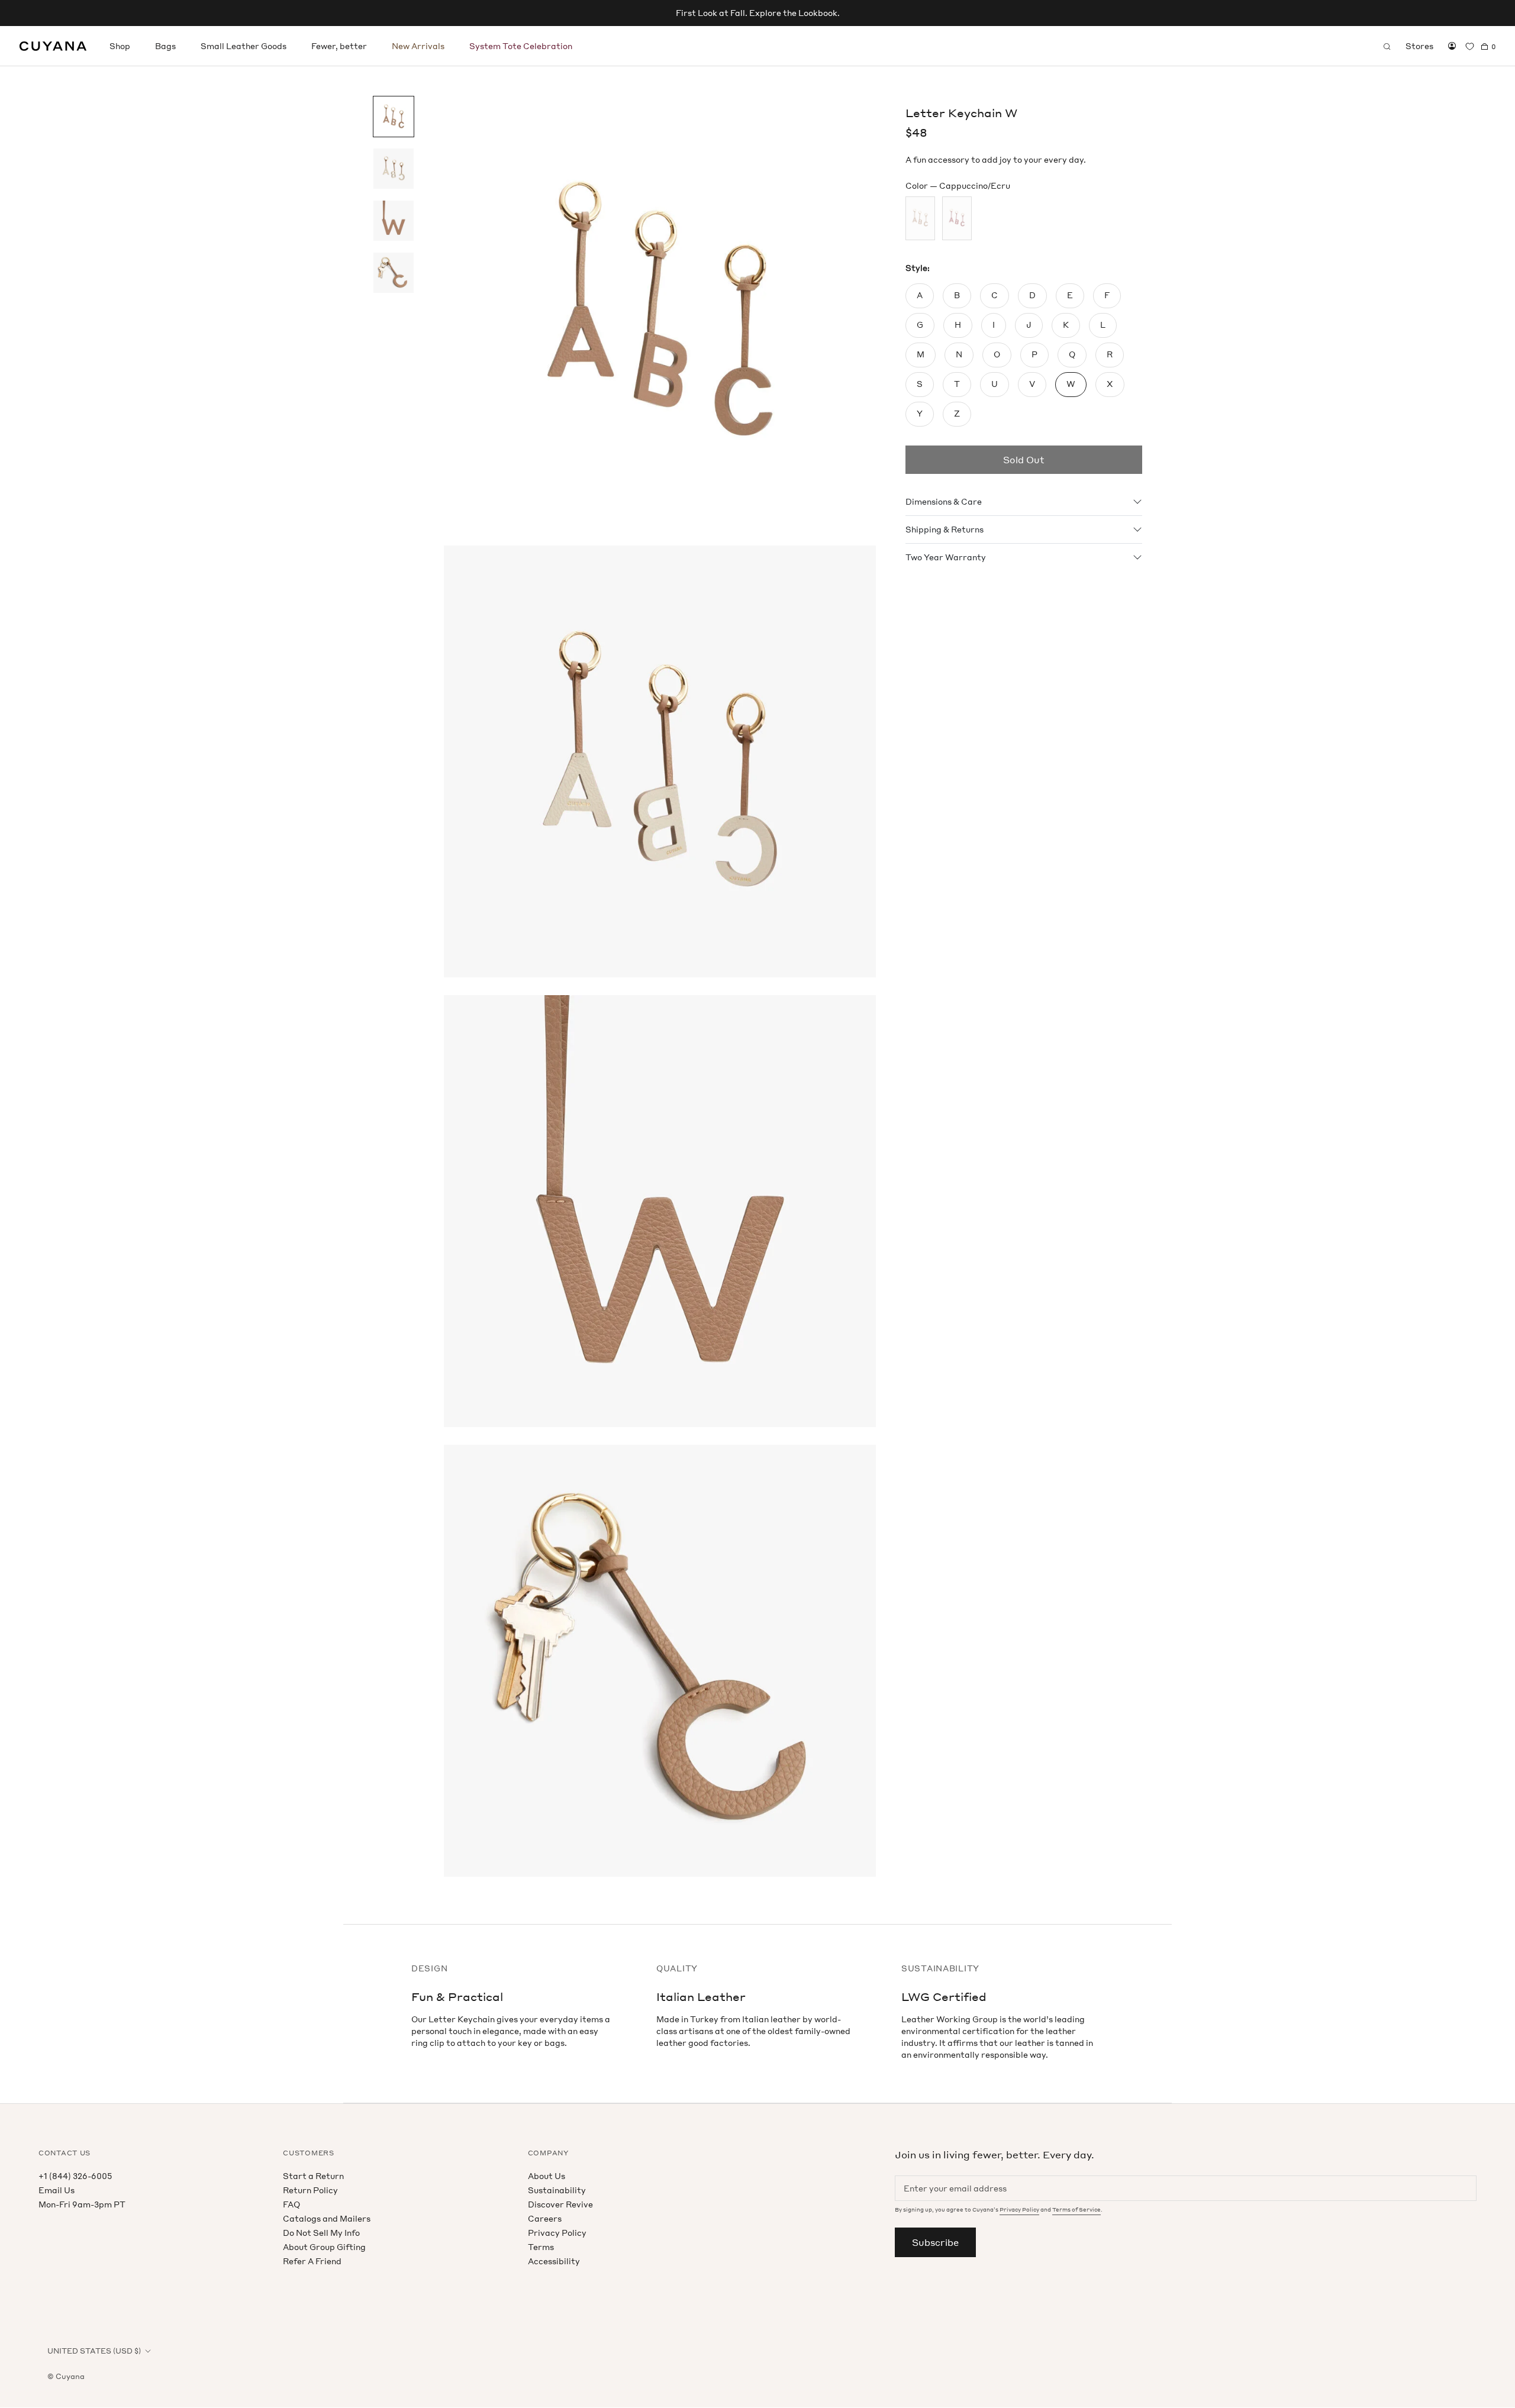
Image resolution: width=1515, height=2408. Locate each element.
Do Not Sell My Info (321, 2233)
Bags (165, 46)
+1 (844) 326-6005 (75, 2176)
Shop (120, 46)
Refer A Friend (312, 2261)
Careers (545, 2218)
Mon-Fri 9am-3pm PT (82, 2204)
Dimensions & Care (944, 501)
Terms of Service (1076, 2210)
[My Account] (1452, 46)
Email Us (57, 2190)
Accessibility (554, 2261)
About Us (547, 2176)
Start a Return (313, 2176)
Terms (541, 2247)
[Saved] (1470, 46)
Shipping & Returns (945, 529)
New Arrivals (418, 46)
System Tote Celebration (521, 46)
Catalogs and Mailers (327, 2218)
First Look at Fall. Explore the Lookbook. (758, 13)
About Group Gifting (324, 2247)
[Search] (1387, 46)
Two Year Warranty (946, 557)
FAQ (291, 2204)
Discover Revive (560, 2204)
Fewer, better (339, 46)
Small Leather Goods (244, 46)
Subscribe (935, 2242)
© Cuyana (66, 2376)
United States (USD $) (94, 2351)
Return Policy (310, 2190)
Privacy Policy (557, 2233)
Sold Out (1024, 460)
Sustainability (557, 2190)
